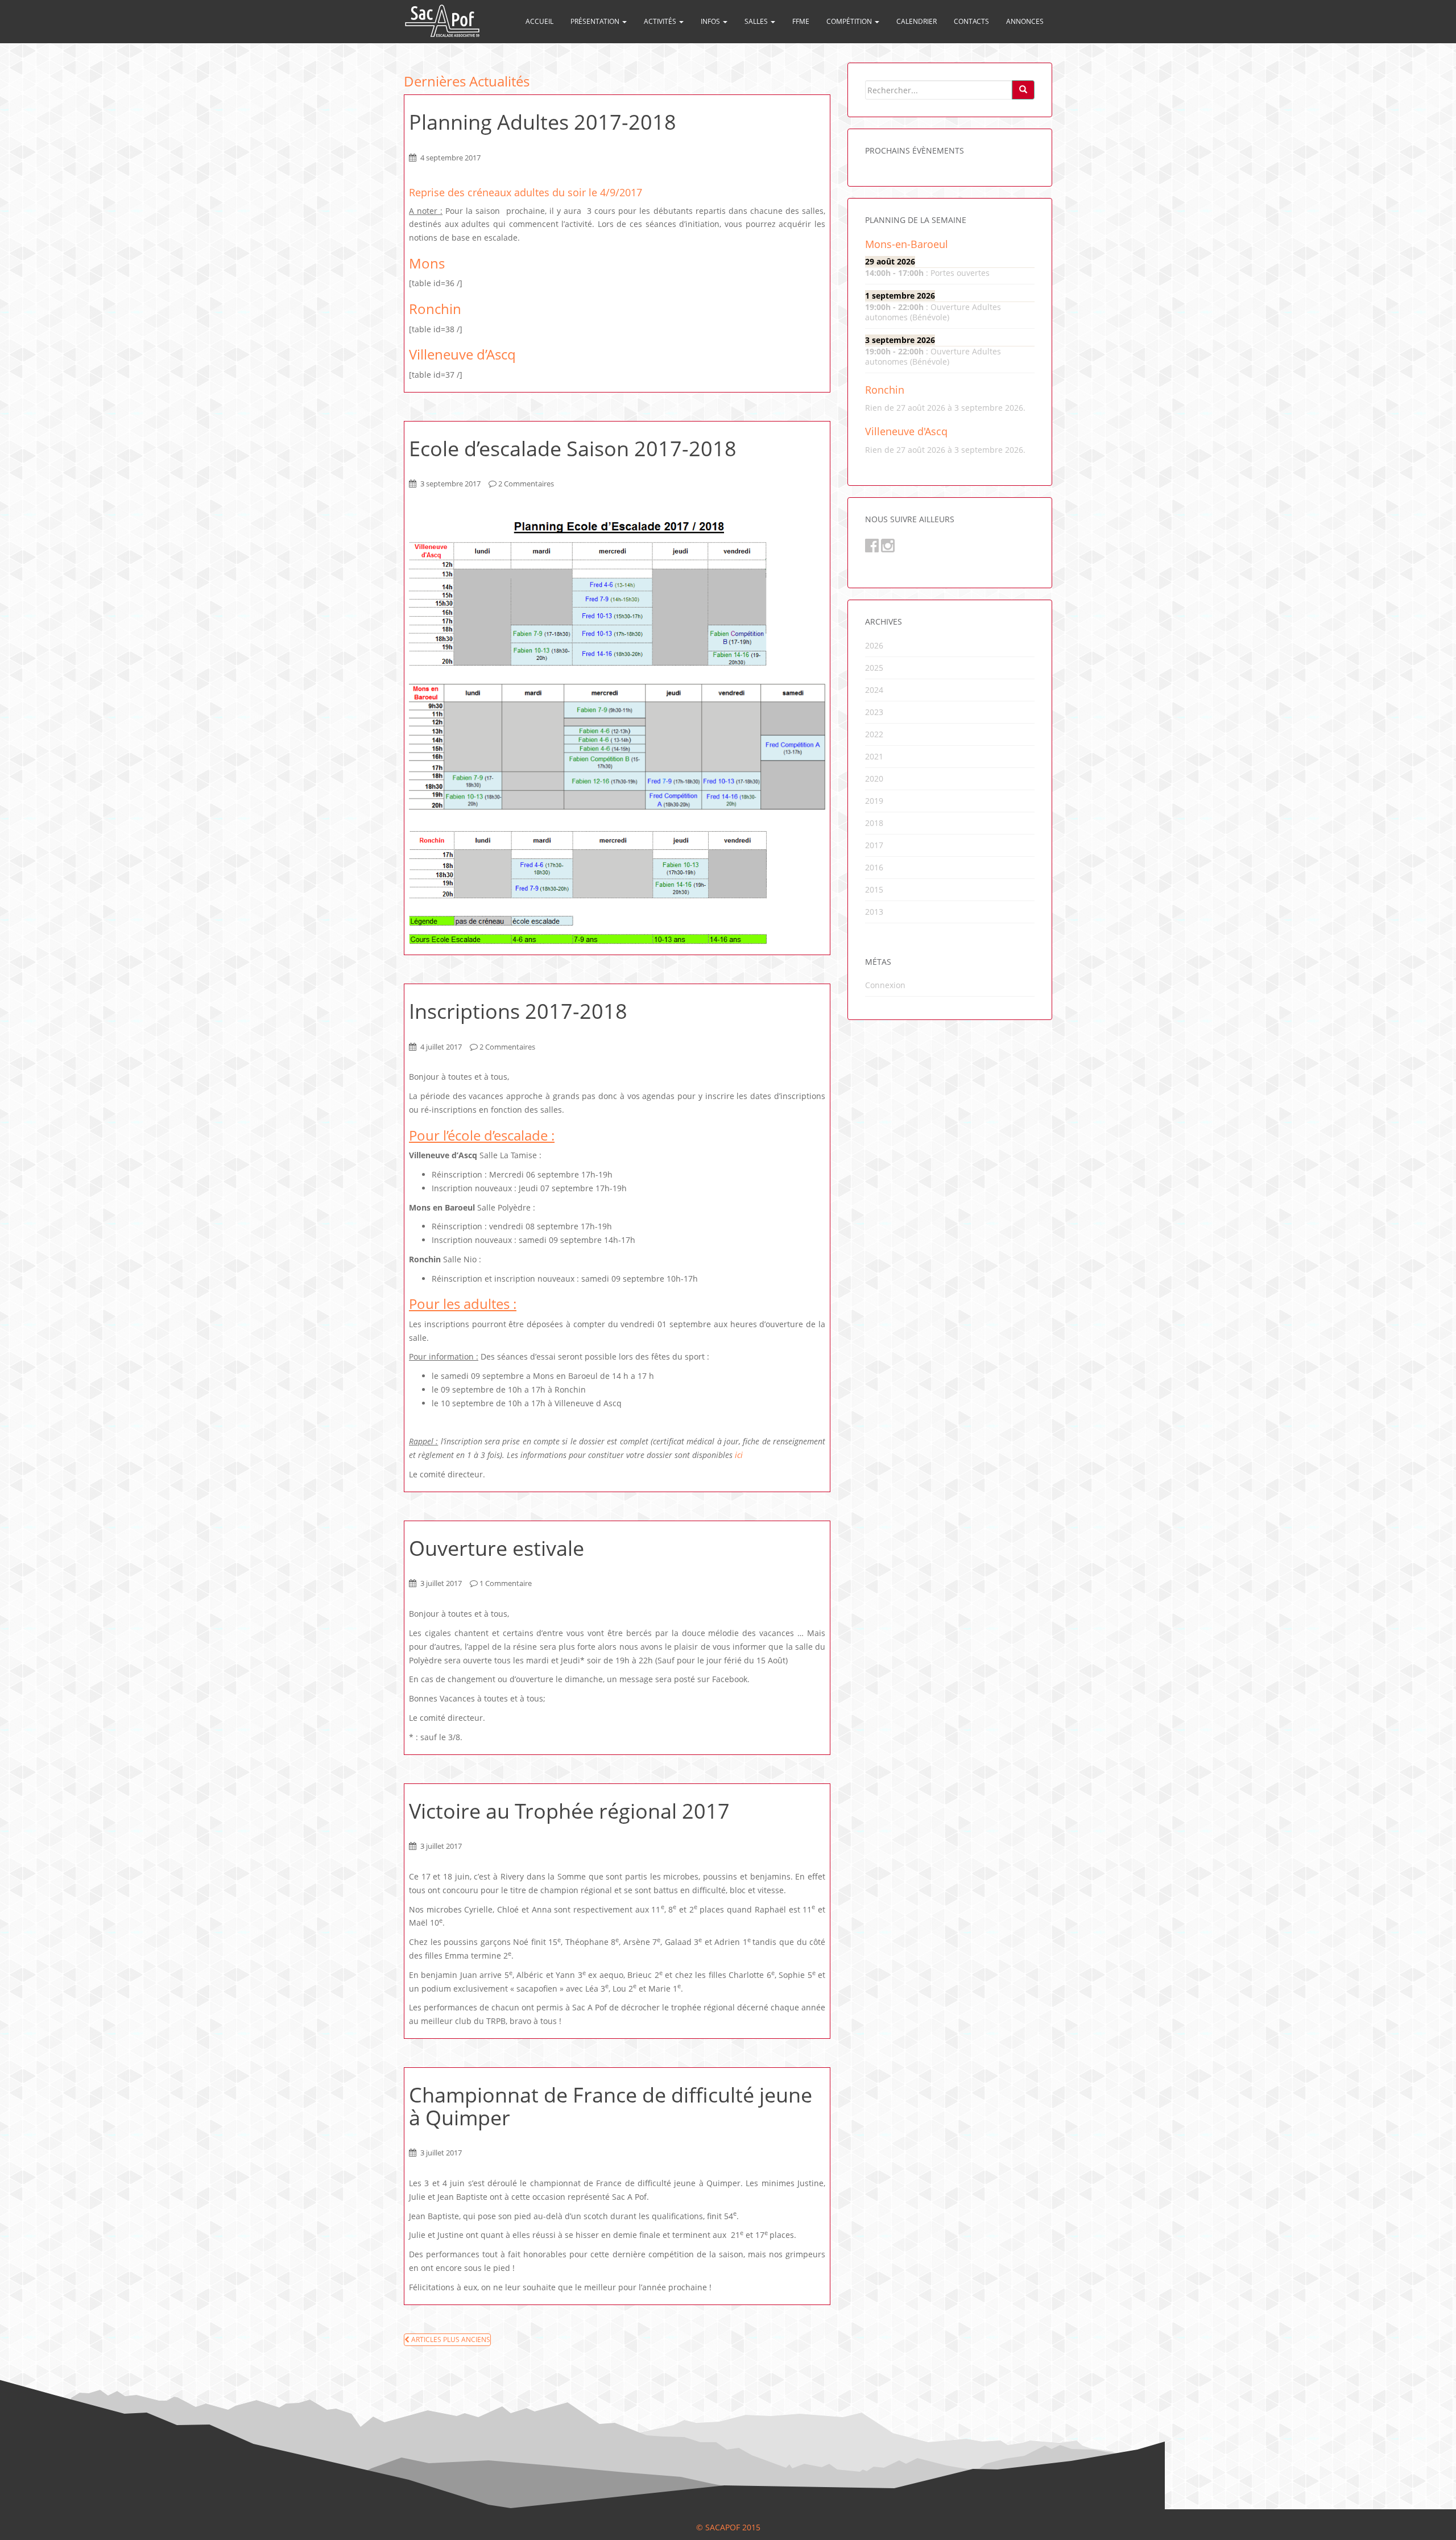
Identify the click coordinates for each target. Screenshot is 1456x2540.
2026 (874, 645)
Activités (661, 21)
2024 (874, 690)
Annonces (1025, 21)
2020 (874, 778)
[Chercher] (1023, 90)
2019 (874, 801)
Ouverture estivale (497, 1548)
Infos (711, 21)
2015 (874, 889)
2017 (874, 845)
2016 (874, 867)
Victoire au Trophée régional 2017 (569, 1811)
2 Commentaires (526, 484)
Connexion (885, 985)
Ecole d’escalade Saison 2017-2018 (573, 449)
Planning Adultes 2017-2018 (543, 122)
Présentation (596, 21)
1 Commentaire (506, 1583)
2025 (874, 668)
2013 (874, 912)
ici (739, 1455)
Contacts (971, 21)
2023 (874, 712)
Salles (757, 21)
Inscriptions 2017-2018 (518, 1011)
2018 (874, 823)
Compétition (850, 21)
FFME (801, 21)
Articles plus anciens (450, 2339)
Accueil (539, 21)
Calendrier (917, 21)
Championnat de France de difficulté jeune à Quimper (611, 2106)
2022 (874, 734)
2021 (874, 756)
